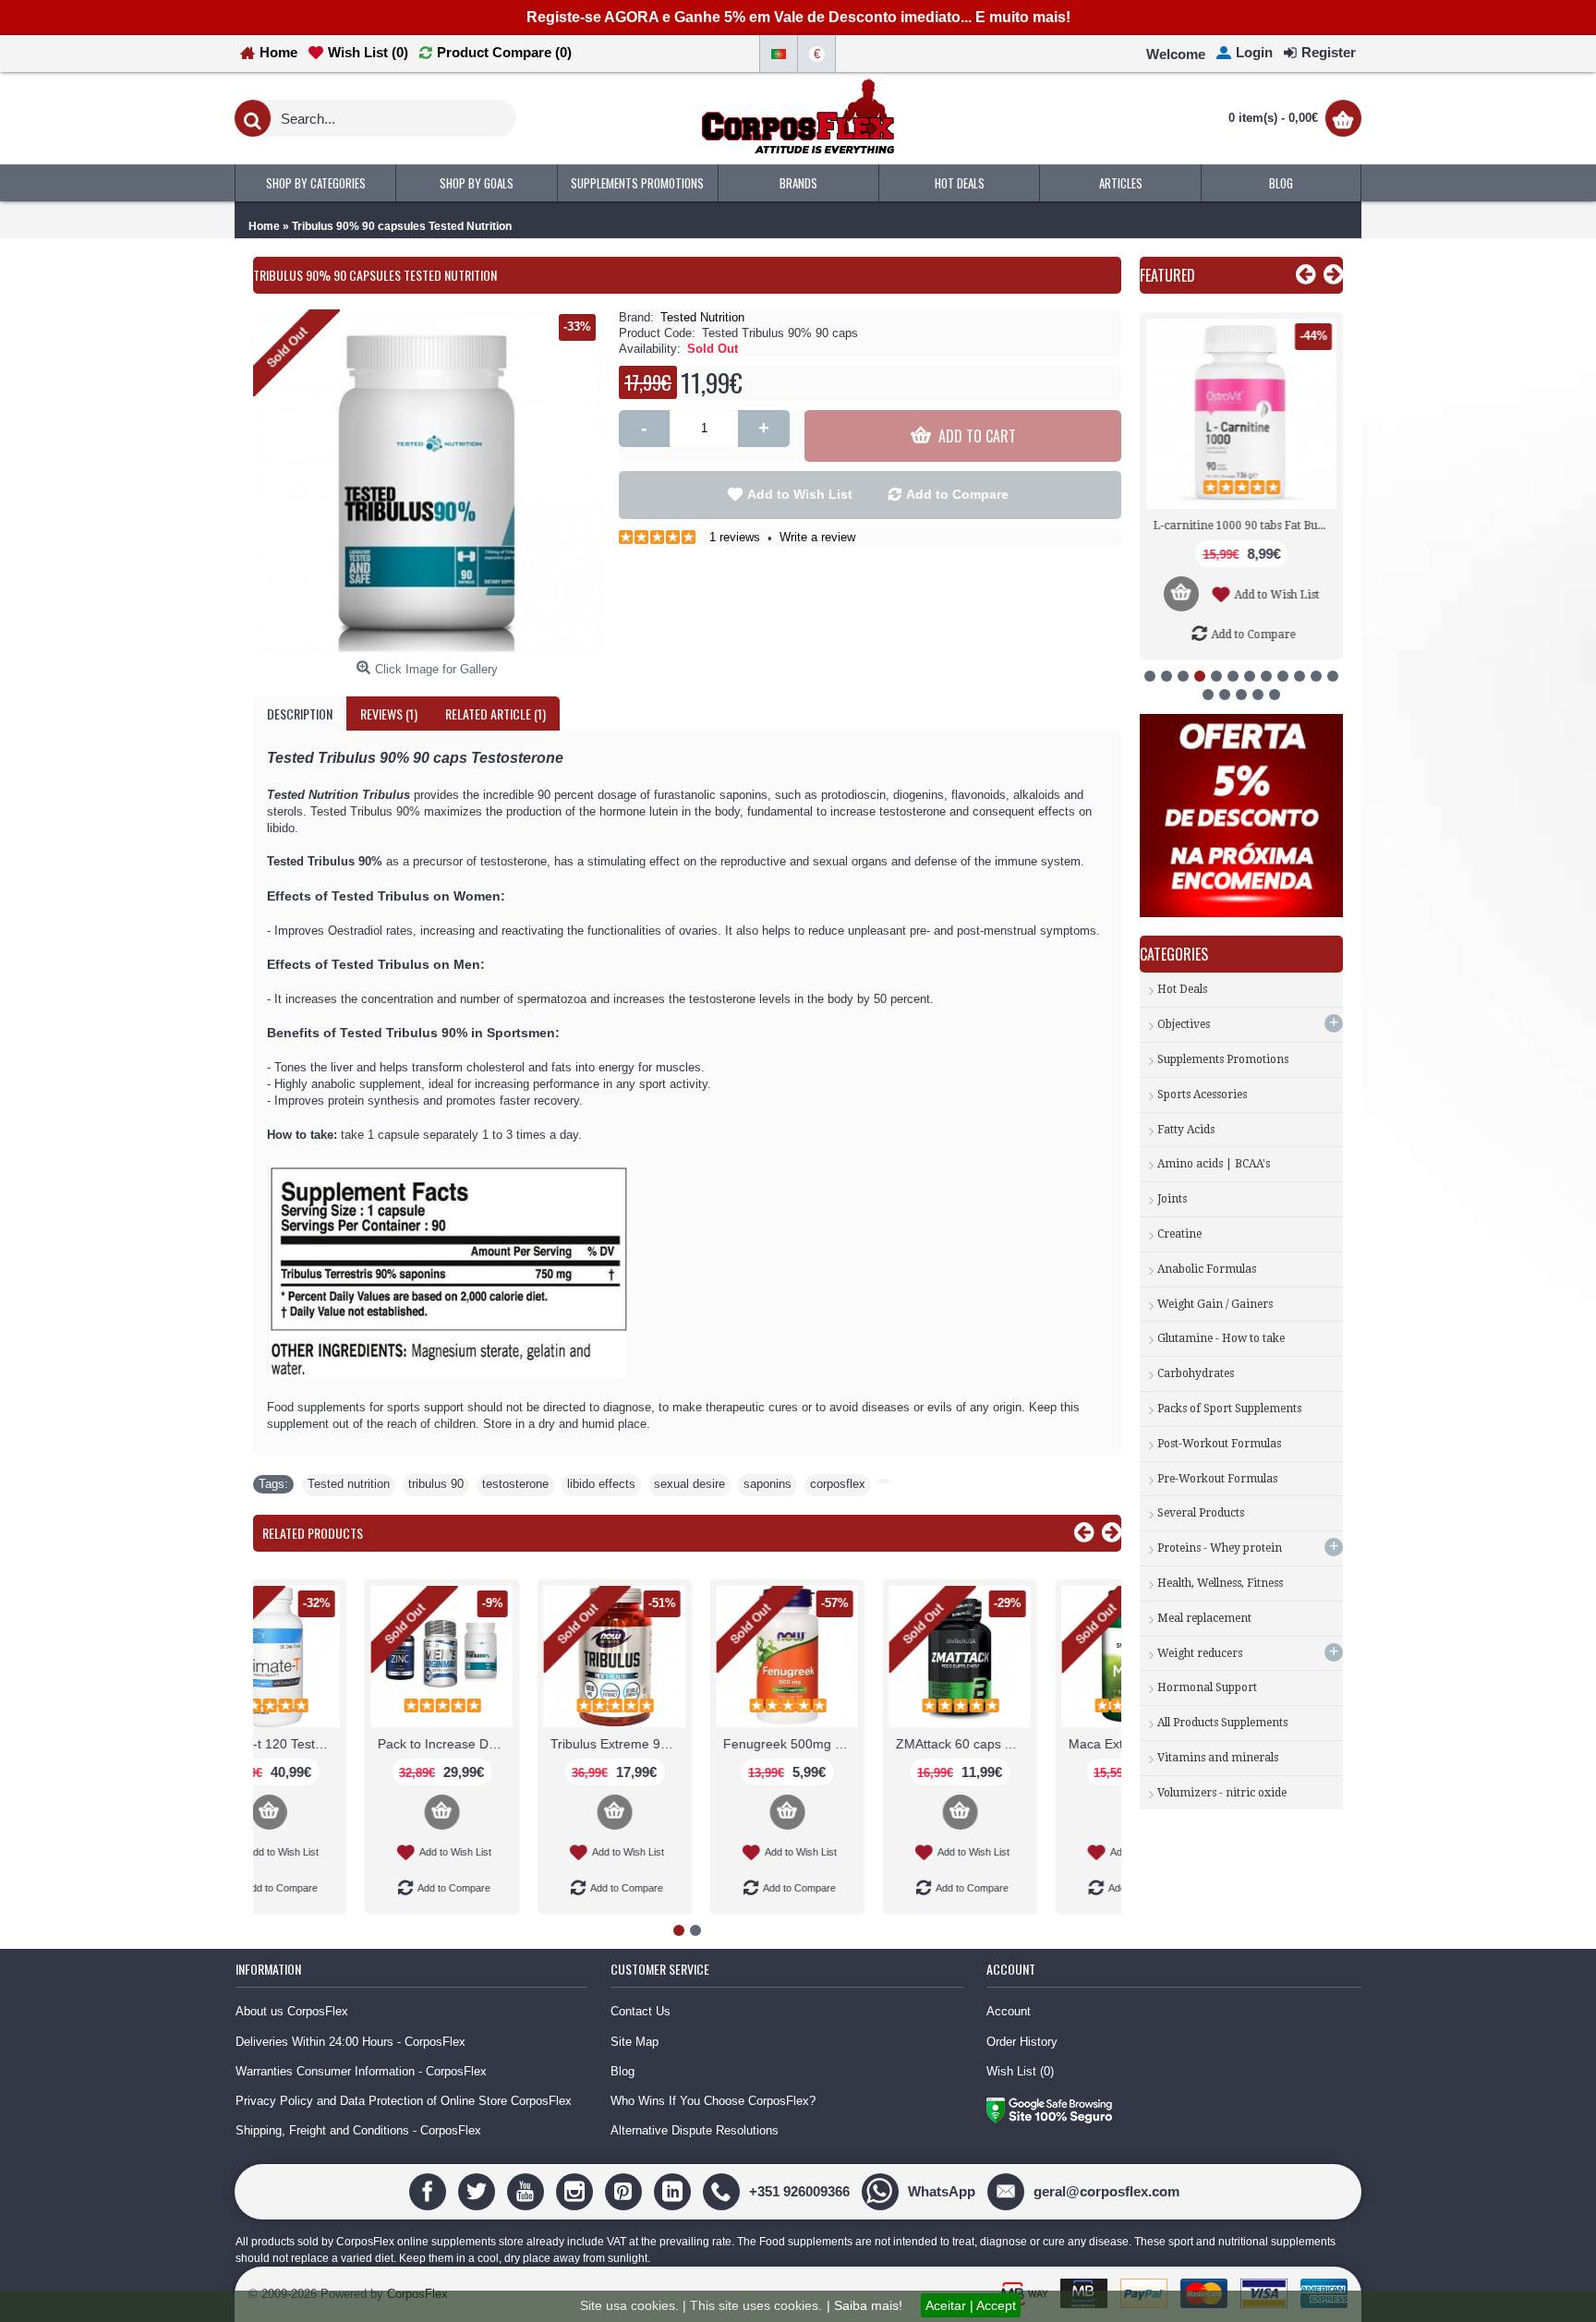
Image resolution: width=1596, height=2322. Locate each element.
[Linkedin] (675, 2190)
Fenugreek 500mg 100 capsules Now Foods (688, 1744)
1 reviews (735, 537)
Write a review (817, 537)
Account (1009, 2011)
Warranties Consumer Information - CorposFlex (361, 2071)
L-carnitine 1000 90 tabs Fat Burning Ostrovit (1245, 526)
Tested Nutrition (702, 317)
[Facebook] (430, 2190)
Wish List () (1020, 2071)
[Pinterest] (626, 2190)
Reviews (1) (389, 714)
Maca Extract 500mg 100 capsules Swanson (1034, 1744)
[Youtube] (528, 2190)
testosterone (515, 1484)
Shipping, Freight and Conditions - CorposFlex (358, 2130)
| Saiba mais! (864, 2305)
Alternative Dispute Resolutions (695, 2130)
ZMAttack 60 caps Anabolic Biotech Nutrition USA (861, 1744)
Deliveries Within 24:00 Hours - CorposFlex (351, 2042)
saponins (768, 1484)
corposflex (838, 1484)
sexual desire (689, 1484)
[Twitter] (479, 2190)
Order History (1022, 2042)
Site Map (635, 2042)
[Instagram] (577, 2190)
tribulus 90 (436, 1484)
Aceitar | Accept (971, 2305)
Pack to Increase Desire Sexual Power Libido (343, 1744)
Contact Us (641, 2011)
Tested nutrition (349, 1484)
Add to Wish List (800, 494)
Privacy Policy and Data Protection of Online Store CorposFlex (404, 2101)
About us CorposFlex (292, 2011)
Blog (623, 2071)
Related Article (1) (496, 714)
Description (300, 714)
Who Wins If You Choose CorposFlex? (713, 2101)
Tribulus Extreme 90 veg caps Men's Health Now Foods (515, 1744)
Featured (1167, 275)
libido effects (601, 1484)
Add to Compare (957, 494)
